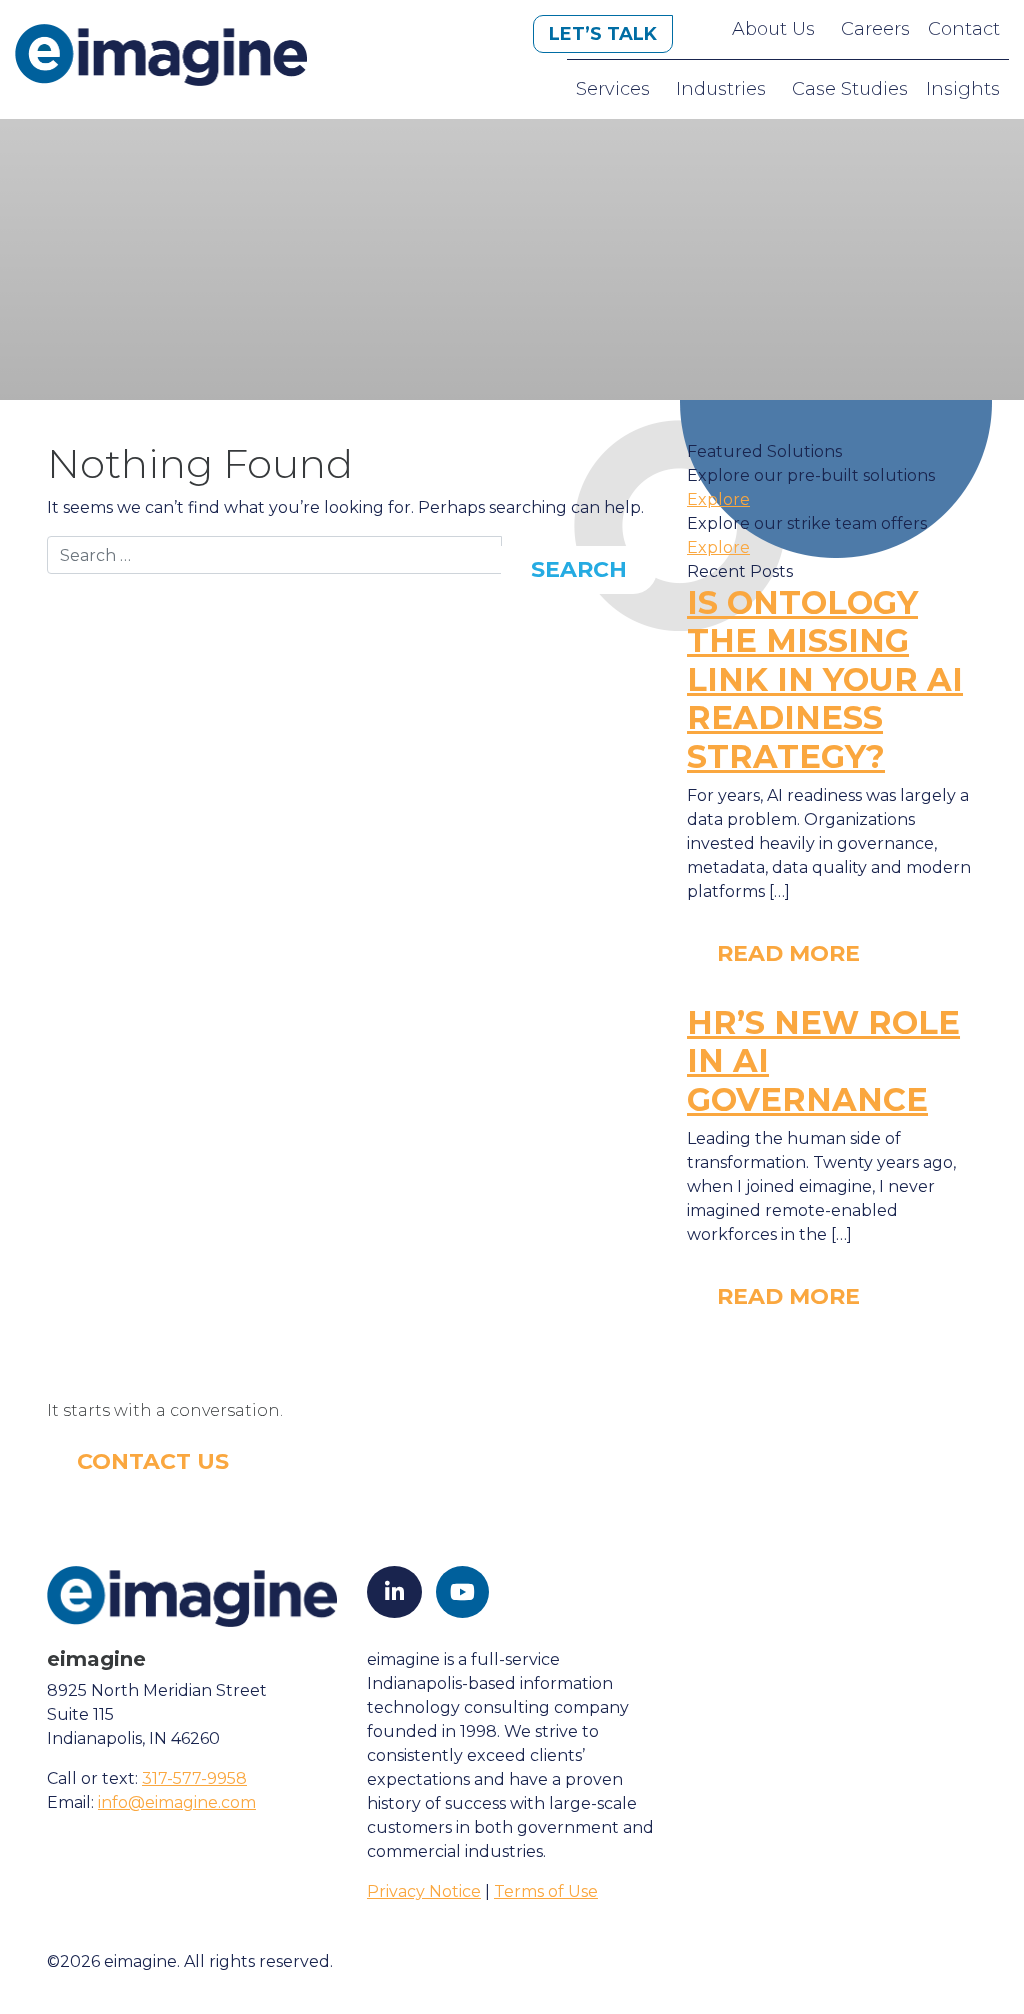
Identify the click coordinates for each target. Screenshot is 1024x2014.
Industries (721, 89)
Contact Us (153, 1461)
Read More (788, 953)
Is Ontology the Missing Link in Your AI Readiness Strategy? (825, 679)
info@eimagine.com (177, 1802)
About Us (773, 29)
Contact (964, 29)
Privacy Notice (424, 1891)
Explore (718, 499)
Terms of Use (546, 1891)
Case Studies (850, 89)
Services (613, 89)
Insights (963, 89)
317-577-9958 (194, 1778)
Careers (875, 29)
